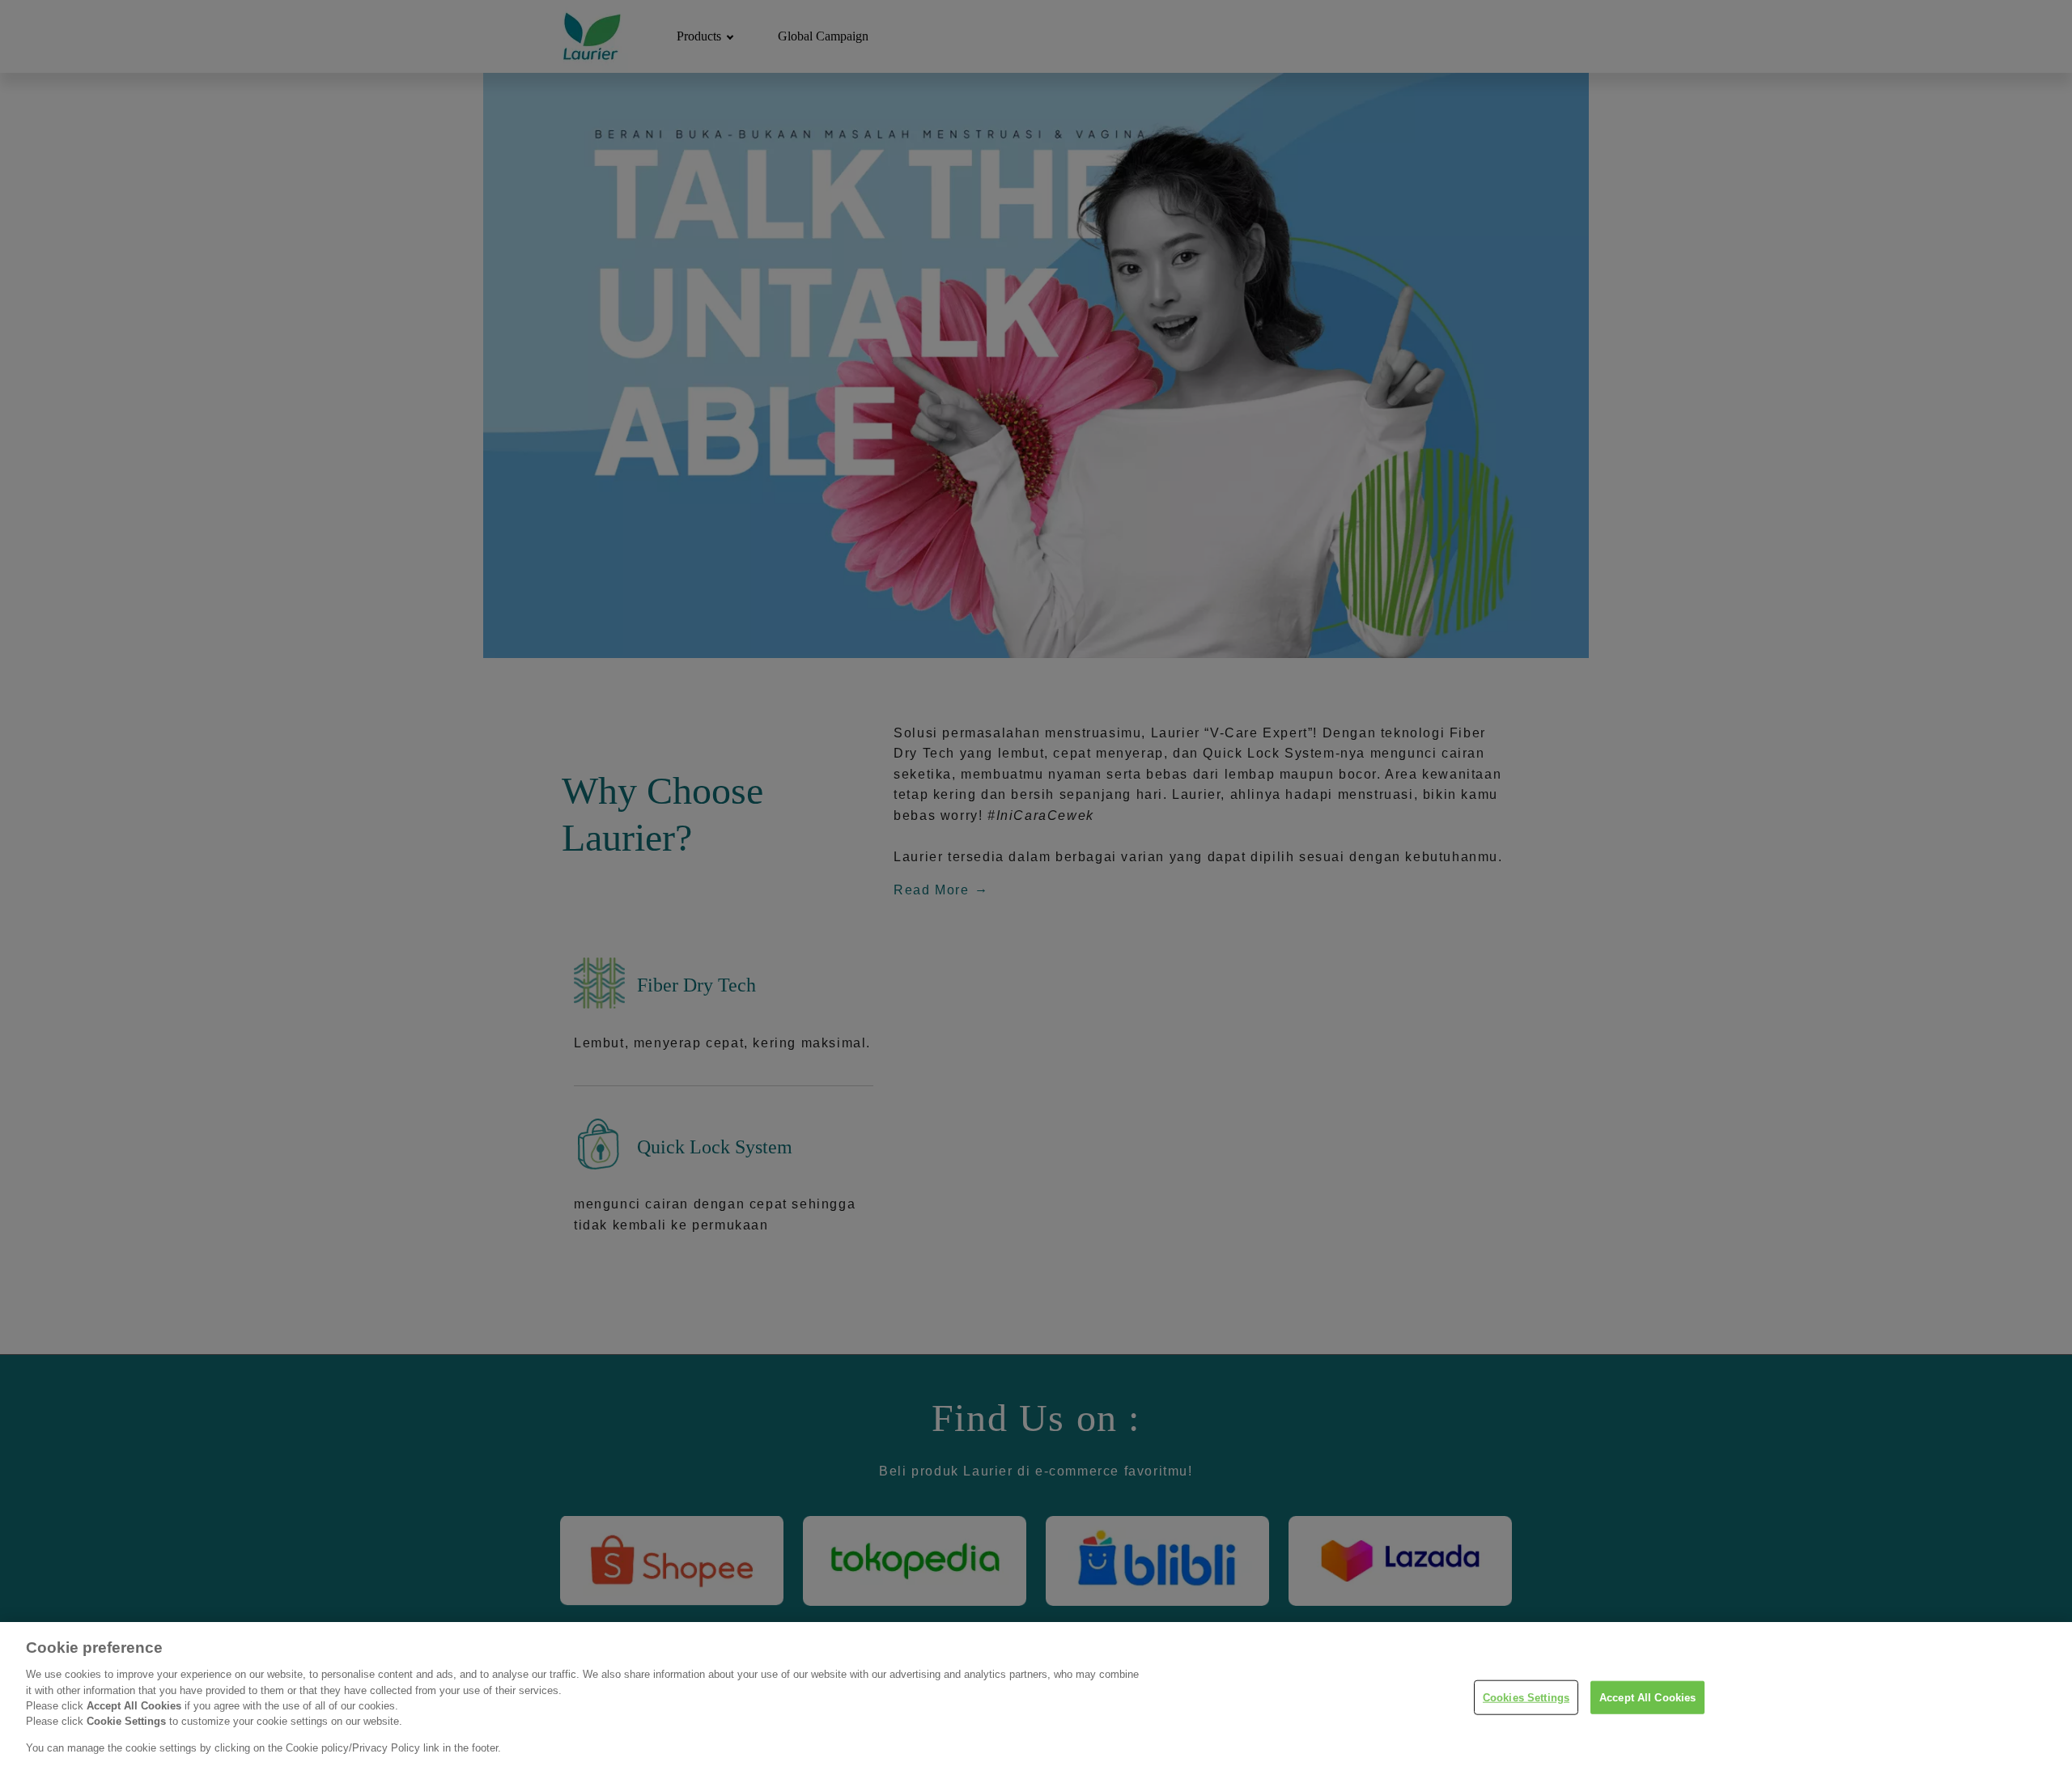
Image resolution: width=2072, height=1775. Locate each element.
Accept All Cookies (1647, 1697)
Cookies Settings (1526, 1697)
